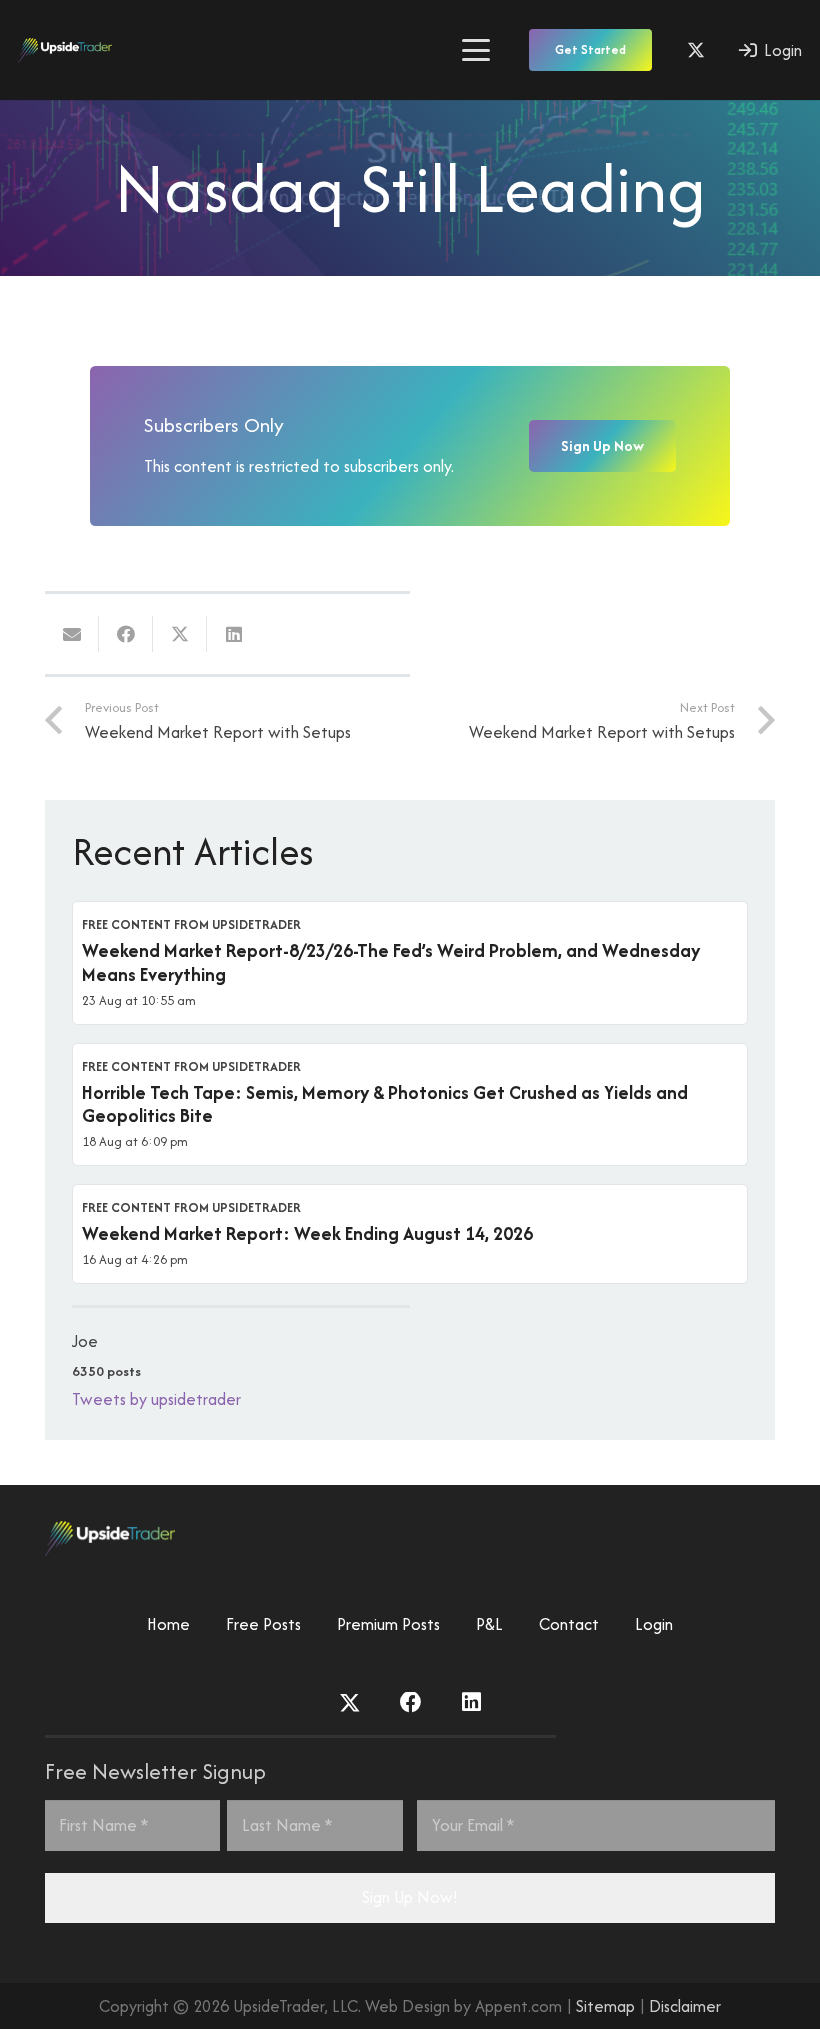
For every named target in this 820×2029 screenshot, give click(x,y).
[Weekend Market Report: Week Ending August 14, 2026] (410, 1234)
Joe (85, 1341)
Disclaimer (685, 2006)
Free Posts (263, 1624)
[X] (696, 50)
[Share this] (126, 634)
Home (168, 1624)
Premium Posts (388, 1624)
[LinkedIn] (471, 1703)
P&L (489, 1624)
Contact (569, 1624)
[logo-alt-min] (65, 50)
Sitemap (605, 2006)
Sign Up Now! (410, 1897)
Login (654, 1624)
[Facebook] (411, 1703)
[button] (475, 50)
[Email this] (72, 634)
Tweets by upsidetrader (156, 1399)
